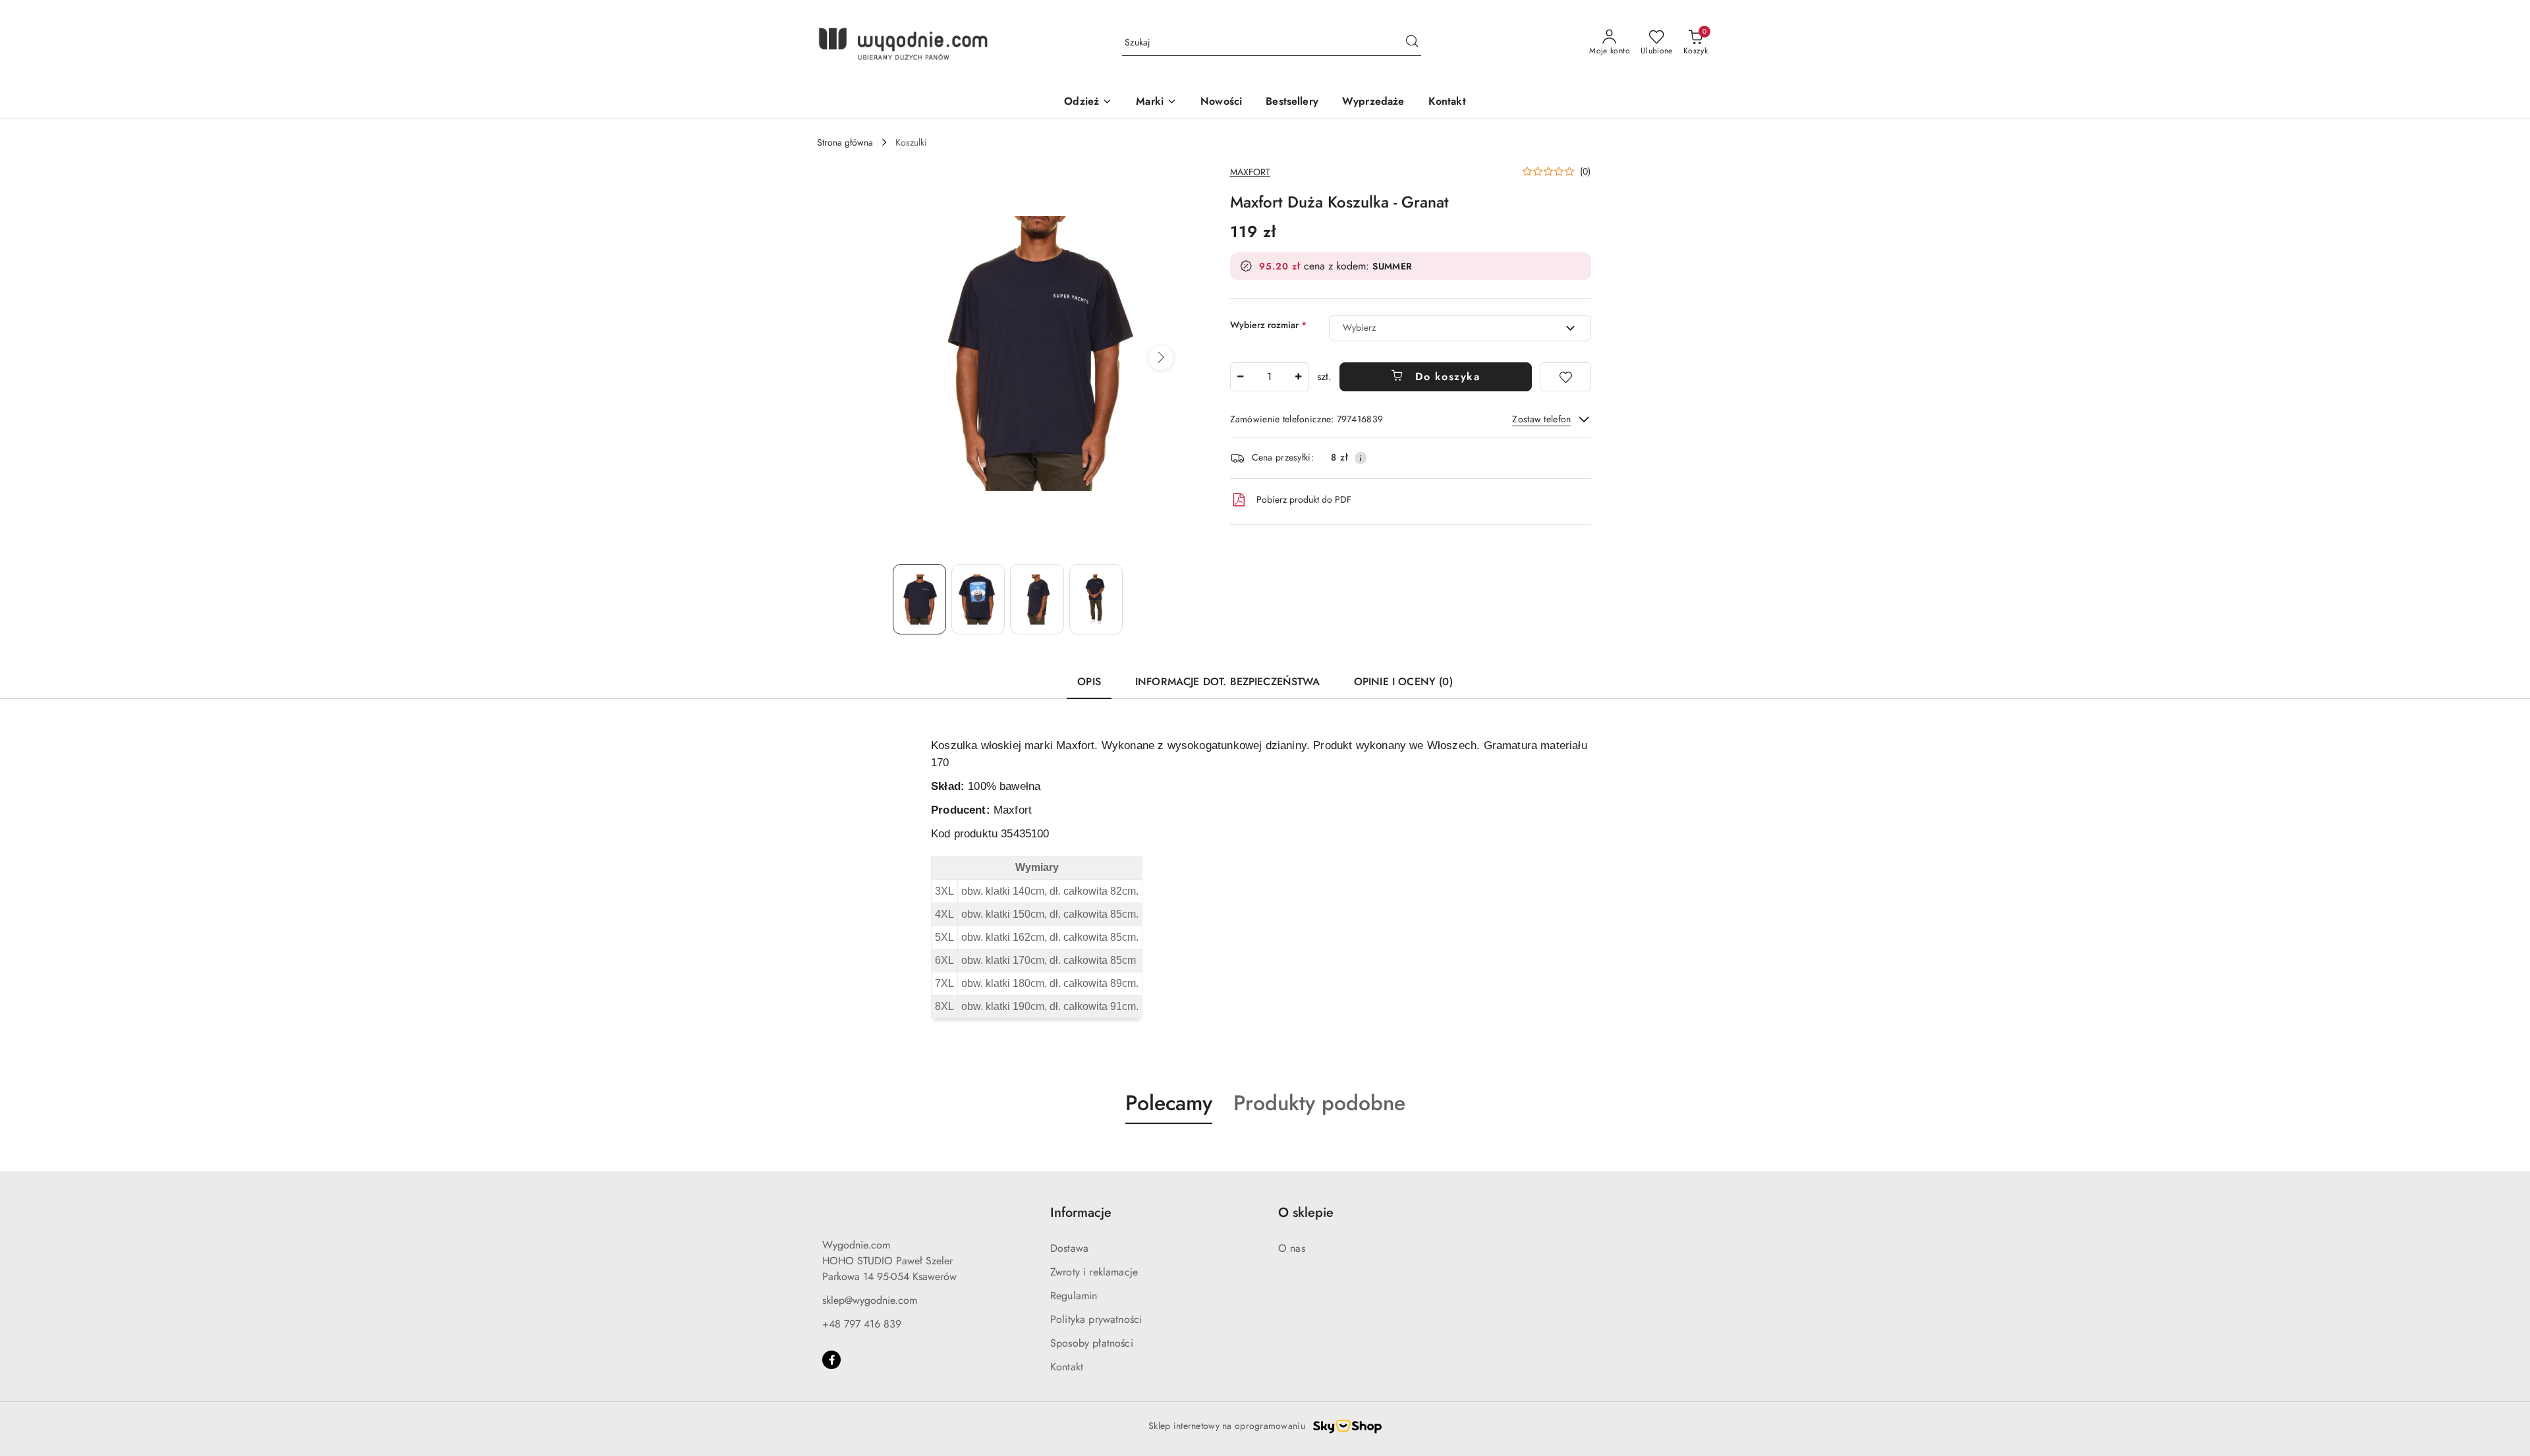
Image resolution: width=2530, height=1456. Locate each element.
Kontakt (1067, 1367)
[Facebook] (831, 1360)
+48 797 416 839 (862, 1324)
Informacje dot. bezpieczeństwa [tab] (1227, 682)
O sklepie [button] (1306, 1213)
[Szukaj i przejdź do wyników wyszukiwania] (1412, 43)
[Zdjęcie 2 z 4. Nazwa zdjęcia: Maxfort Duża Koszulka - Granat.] (978, 599)
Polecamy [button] (1169, 1103)
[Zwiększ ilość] (1299, 377)
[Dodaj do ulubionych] (1565, 377)
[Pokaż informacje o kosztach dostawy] (1361, 458)
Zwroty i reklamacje (1094, 1272)
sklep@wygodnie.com (870, 1300)
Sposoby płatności (1092, 1343)
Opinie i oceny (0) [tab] (1403, 682)
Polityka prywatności (1096, 1319)
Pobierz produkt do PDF (1304, 499)
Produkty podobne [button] (1319, 1103)
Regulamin (1074, 1296)
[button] (1161, 358)
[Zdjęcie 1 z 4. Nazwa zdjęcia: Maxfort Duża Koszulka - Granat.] (919, 599)
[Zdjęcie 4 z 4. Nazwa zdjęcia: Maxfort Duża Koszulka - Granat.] (1096, 599)
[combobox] (1460, 328)
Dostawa (1069, 1248)
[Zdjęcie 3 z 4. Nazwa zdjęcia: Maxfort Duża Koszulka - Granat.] (1037, 599)
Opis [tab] (1089, 682)
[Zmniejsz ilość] (1241, 377)
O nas (1292, 1248)
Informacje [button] (1081, 1213)
